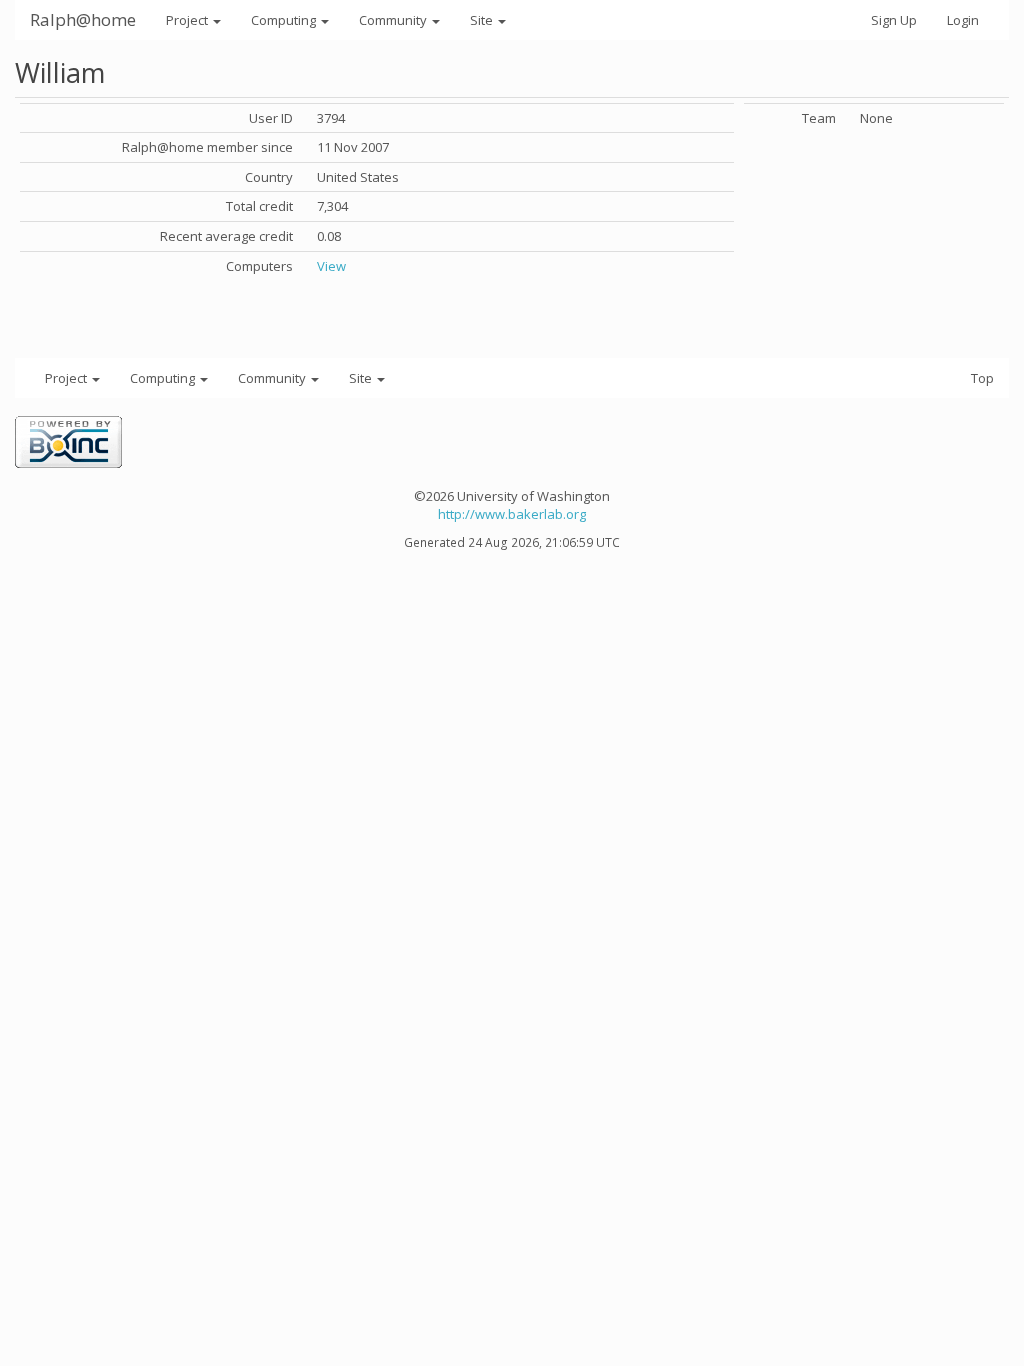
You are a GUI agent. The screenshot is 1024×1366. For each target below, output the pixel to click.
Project (188, 20)
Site (483, 20)
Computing (285, 20)
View (331, 266)
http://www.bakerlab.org (512, 514)
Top (982, 378)
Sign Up (894, 20)
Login (963, 20)
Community (394, 20)
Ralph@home (83, 19)
